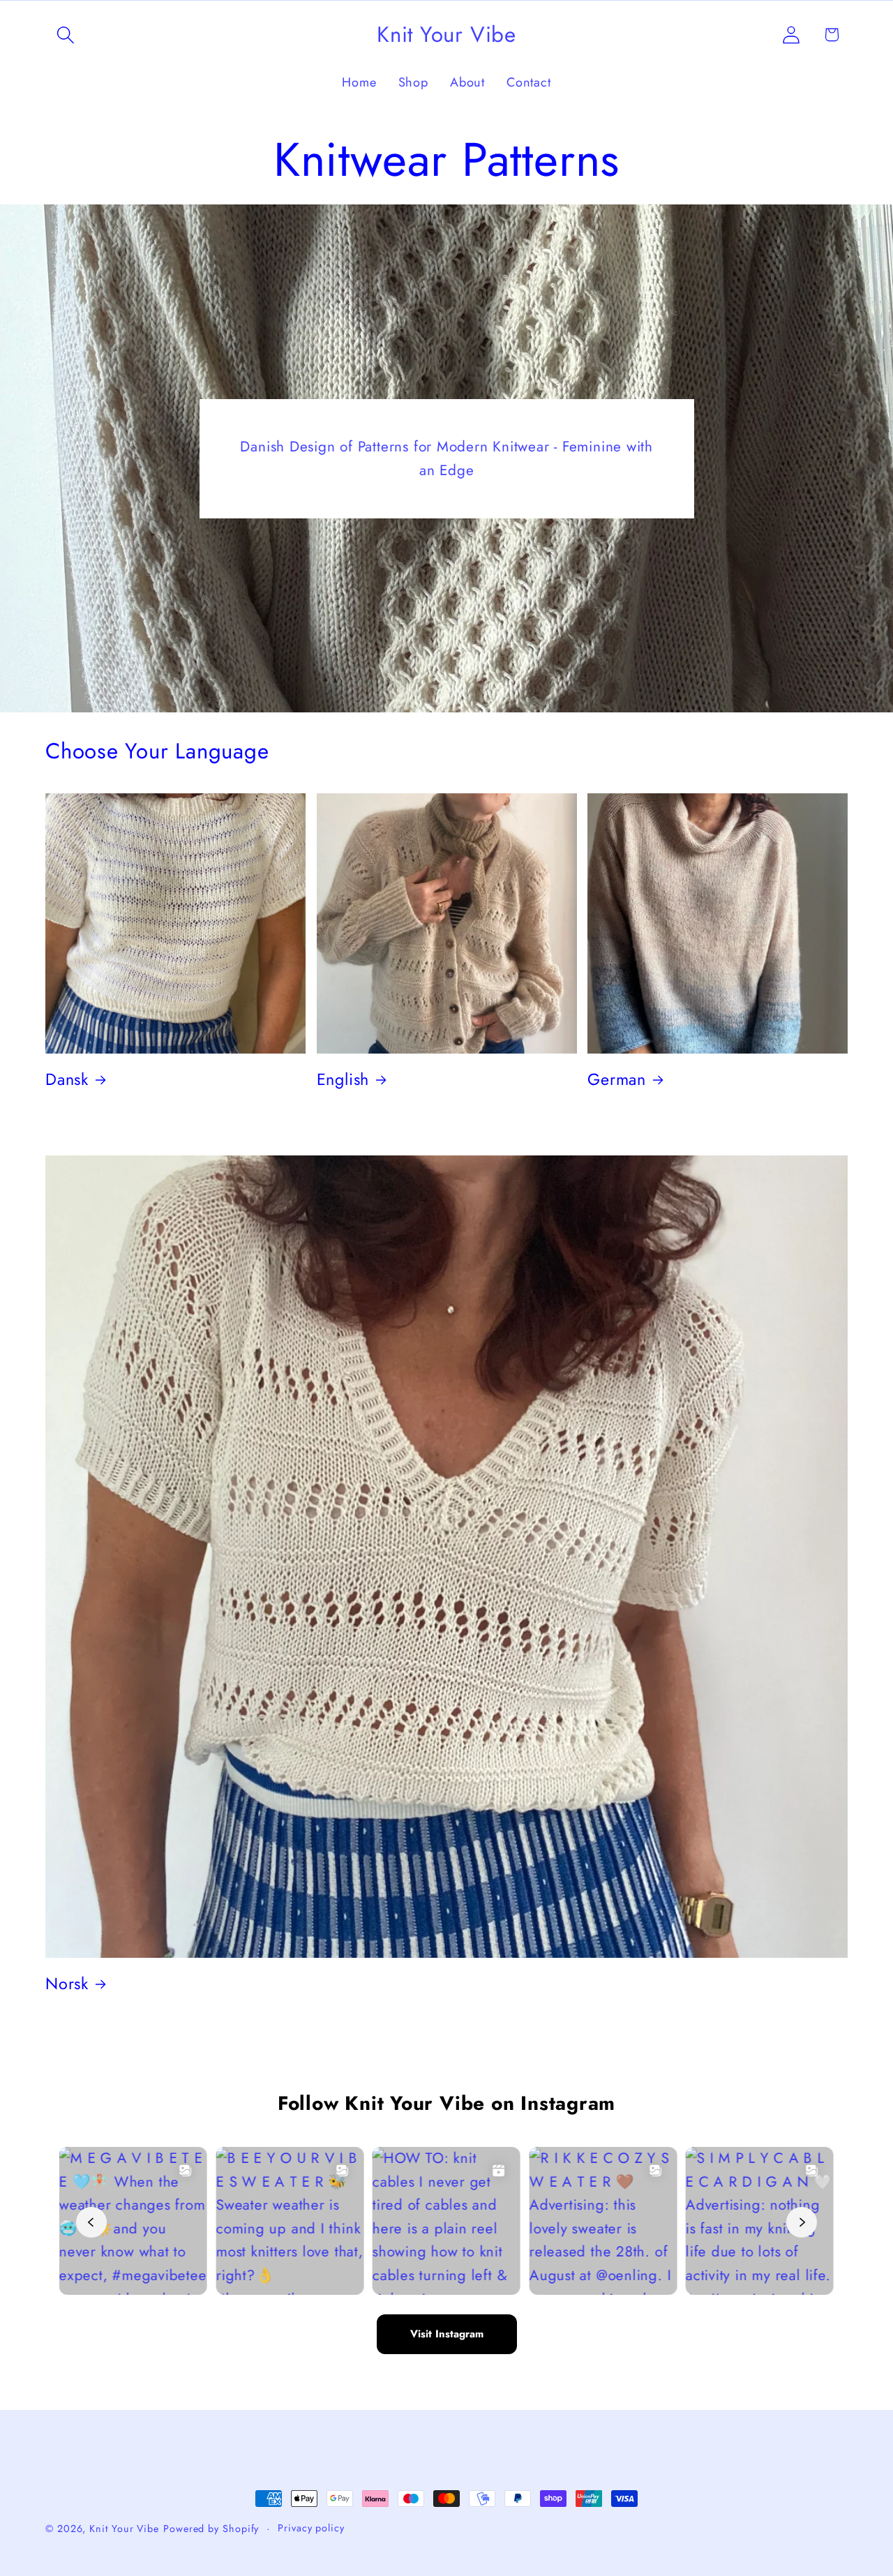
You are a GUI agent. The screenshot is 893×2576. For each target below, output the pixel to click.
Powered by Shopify (211, 2529)
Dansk (67, 1079)
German (617, 1079)
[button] (65, 35)
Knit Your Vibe (124, 2529)
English (343, 1079)
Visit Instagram (447, 2334)
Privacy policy (311, 2528)
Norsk (67, 1984)
